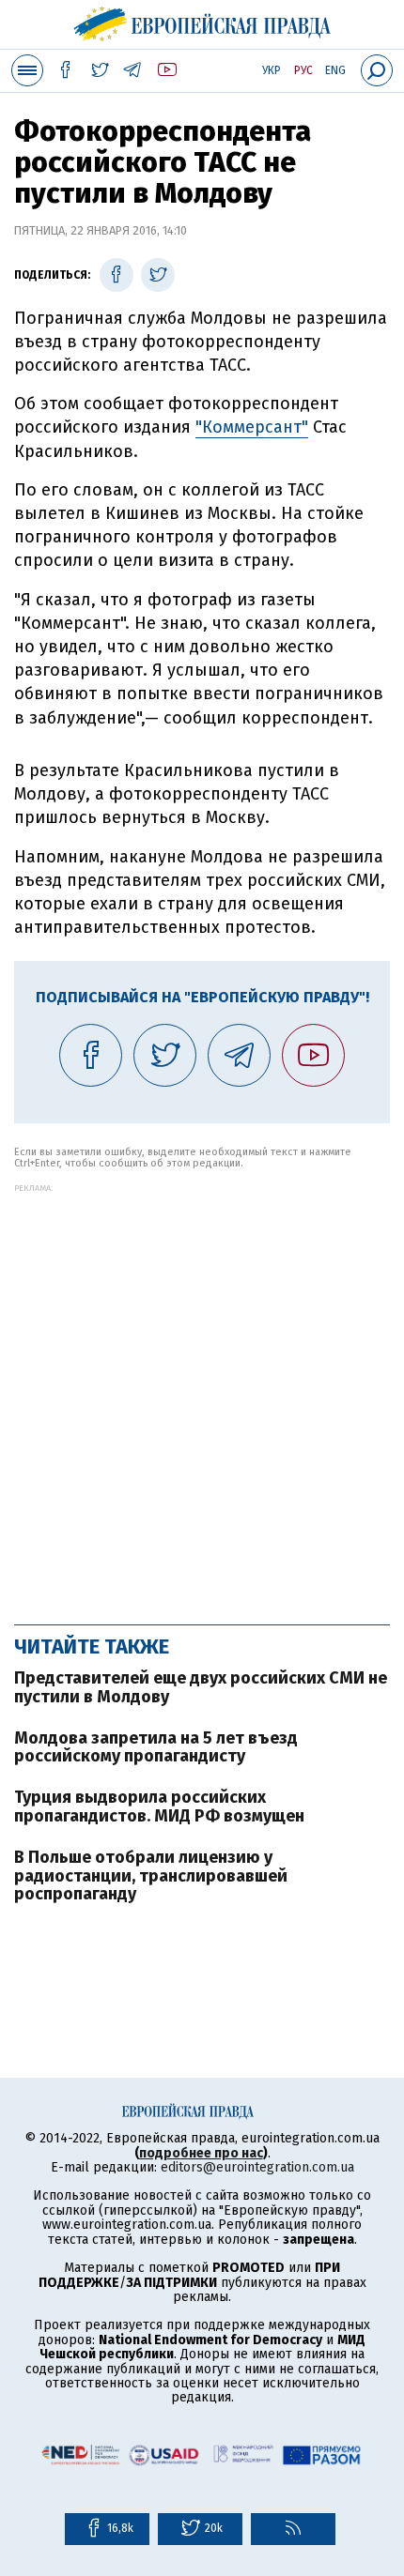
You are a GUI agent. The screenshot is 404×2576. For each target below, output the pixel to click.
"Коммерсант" (252, 427)
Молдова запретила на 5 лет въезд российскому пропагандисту (156, 1747)
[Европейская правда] (202, 22)
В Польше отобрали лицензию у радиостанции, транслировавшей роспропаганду (151, 1876)
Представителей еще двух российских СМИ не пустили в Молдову (201, 1687)
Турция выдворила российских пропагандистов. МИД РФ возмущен (159, 1806)
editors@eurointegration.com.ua (257, 2167)
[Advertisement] (202, 1395)
